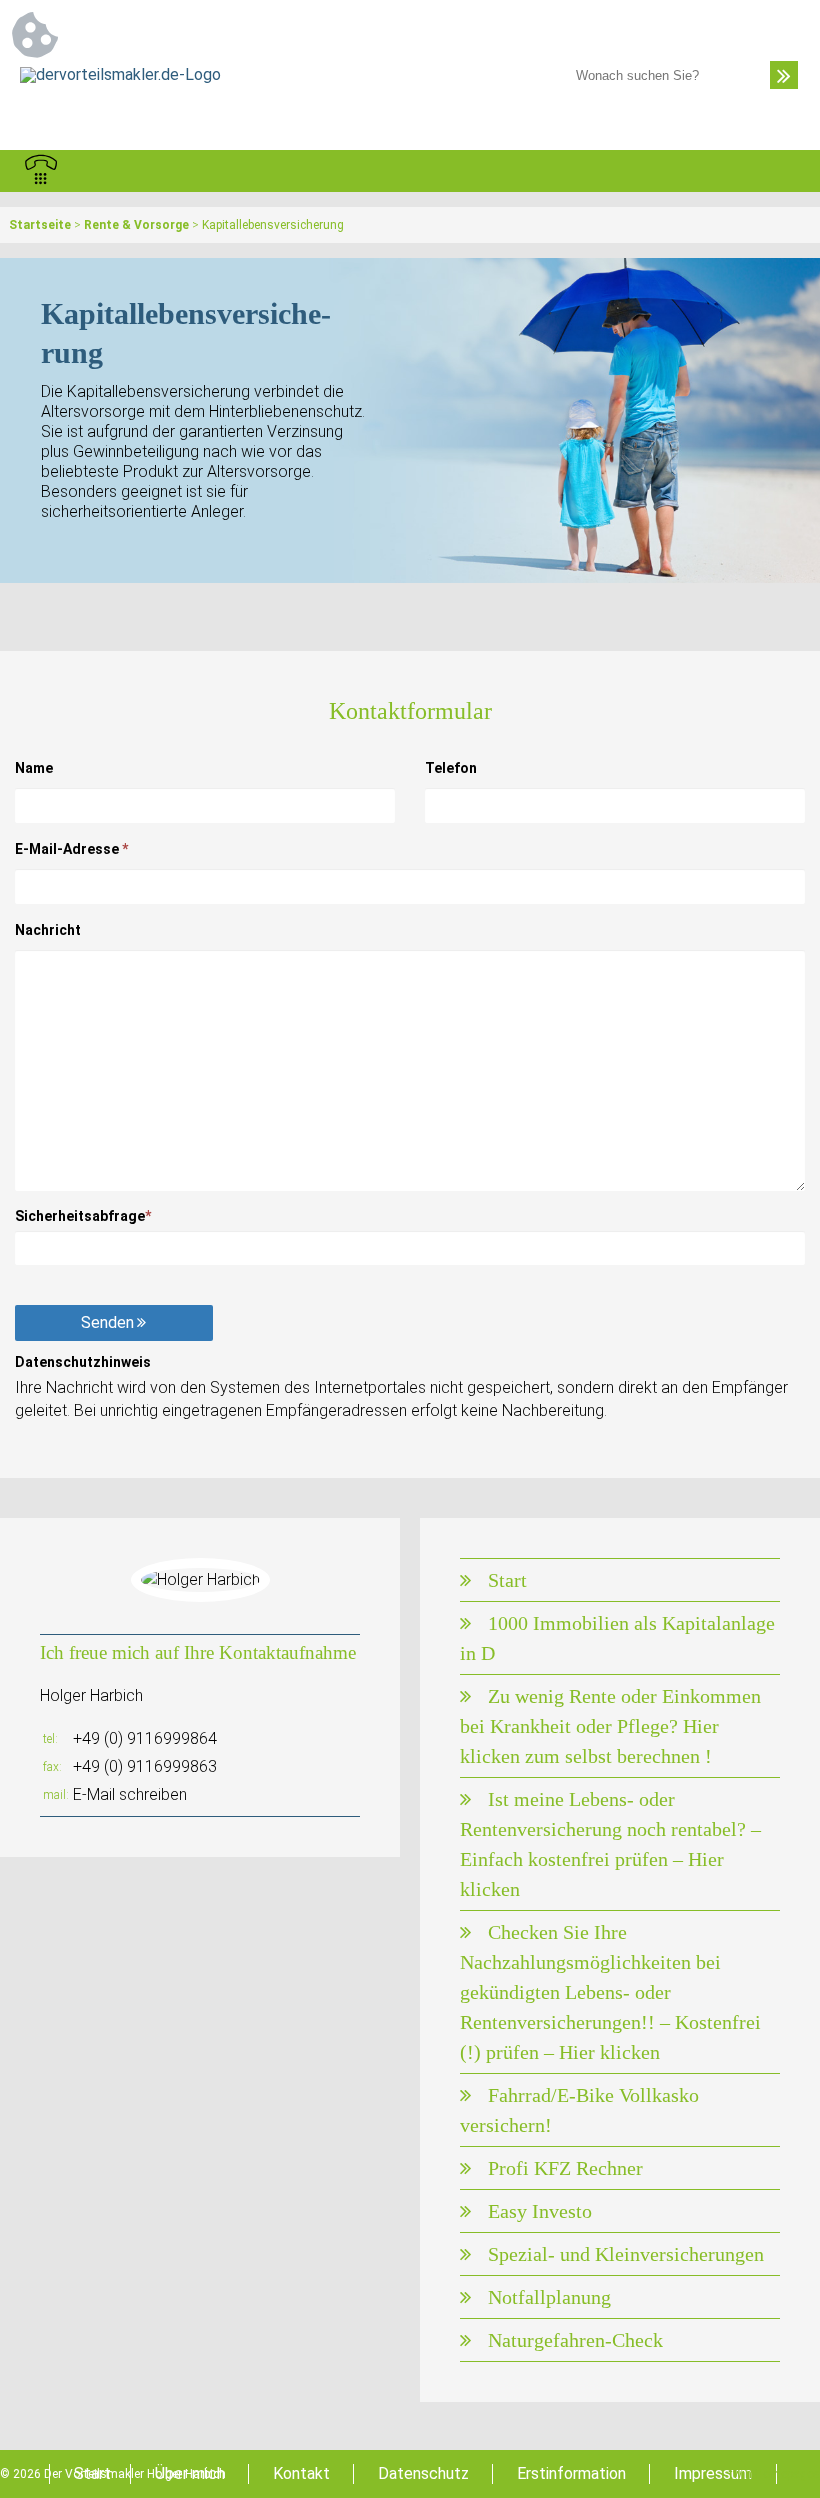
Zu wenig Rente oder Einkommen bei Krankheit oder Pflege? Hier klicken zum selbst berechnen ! (610, 1726)
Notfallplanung (549, 2297)
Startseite (40, 225)
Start (507, 1580)
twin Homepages (774, 2474)
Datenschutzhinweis (83, 1362)
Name (34, 768)
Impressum (713, 2473)
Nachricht (48, 930)
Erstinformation (571, 2473)
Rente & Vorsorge (136, 225)
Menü (779, 171)
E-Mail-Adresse (71, 849)
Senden (107, 1322)
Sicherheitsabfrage (83, 1216)
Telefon (451, 768)
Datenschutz (423, 2473)
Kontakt (301, 2473)
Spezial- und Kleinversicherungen (626, 2254)
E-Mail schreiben (130, 1794)
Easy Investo (540, 2211)
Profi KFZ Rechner (565, 2168)
